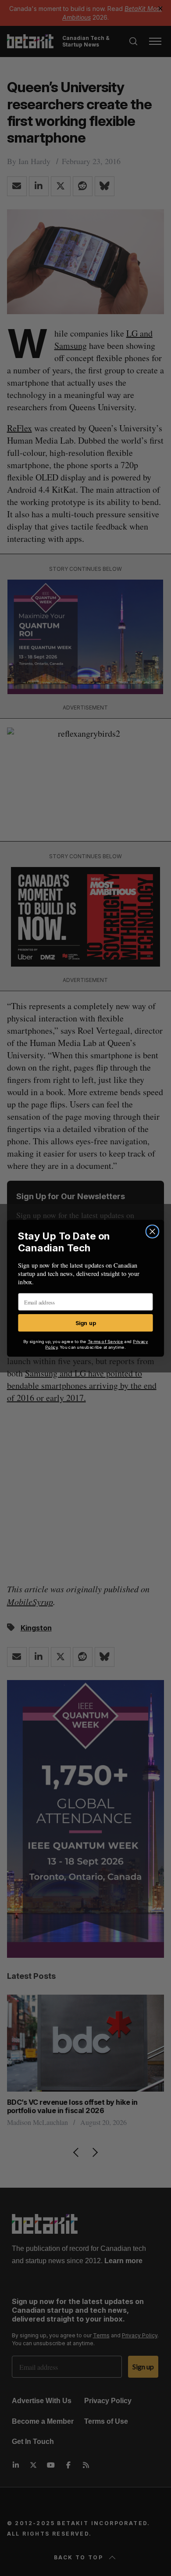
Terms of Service (105, 1341)
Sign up (86, 1322)
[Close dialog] (152, 1231)
